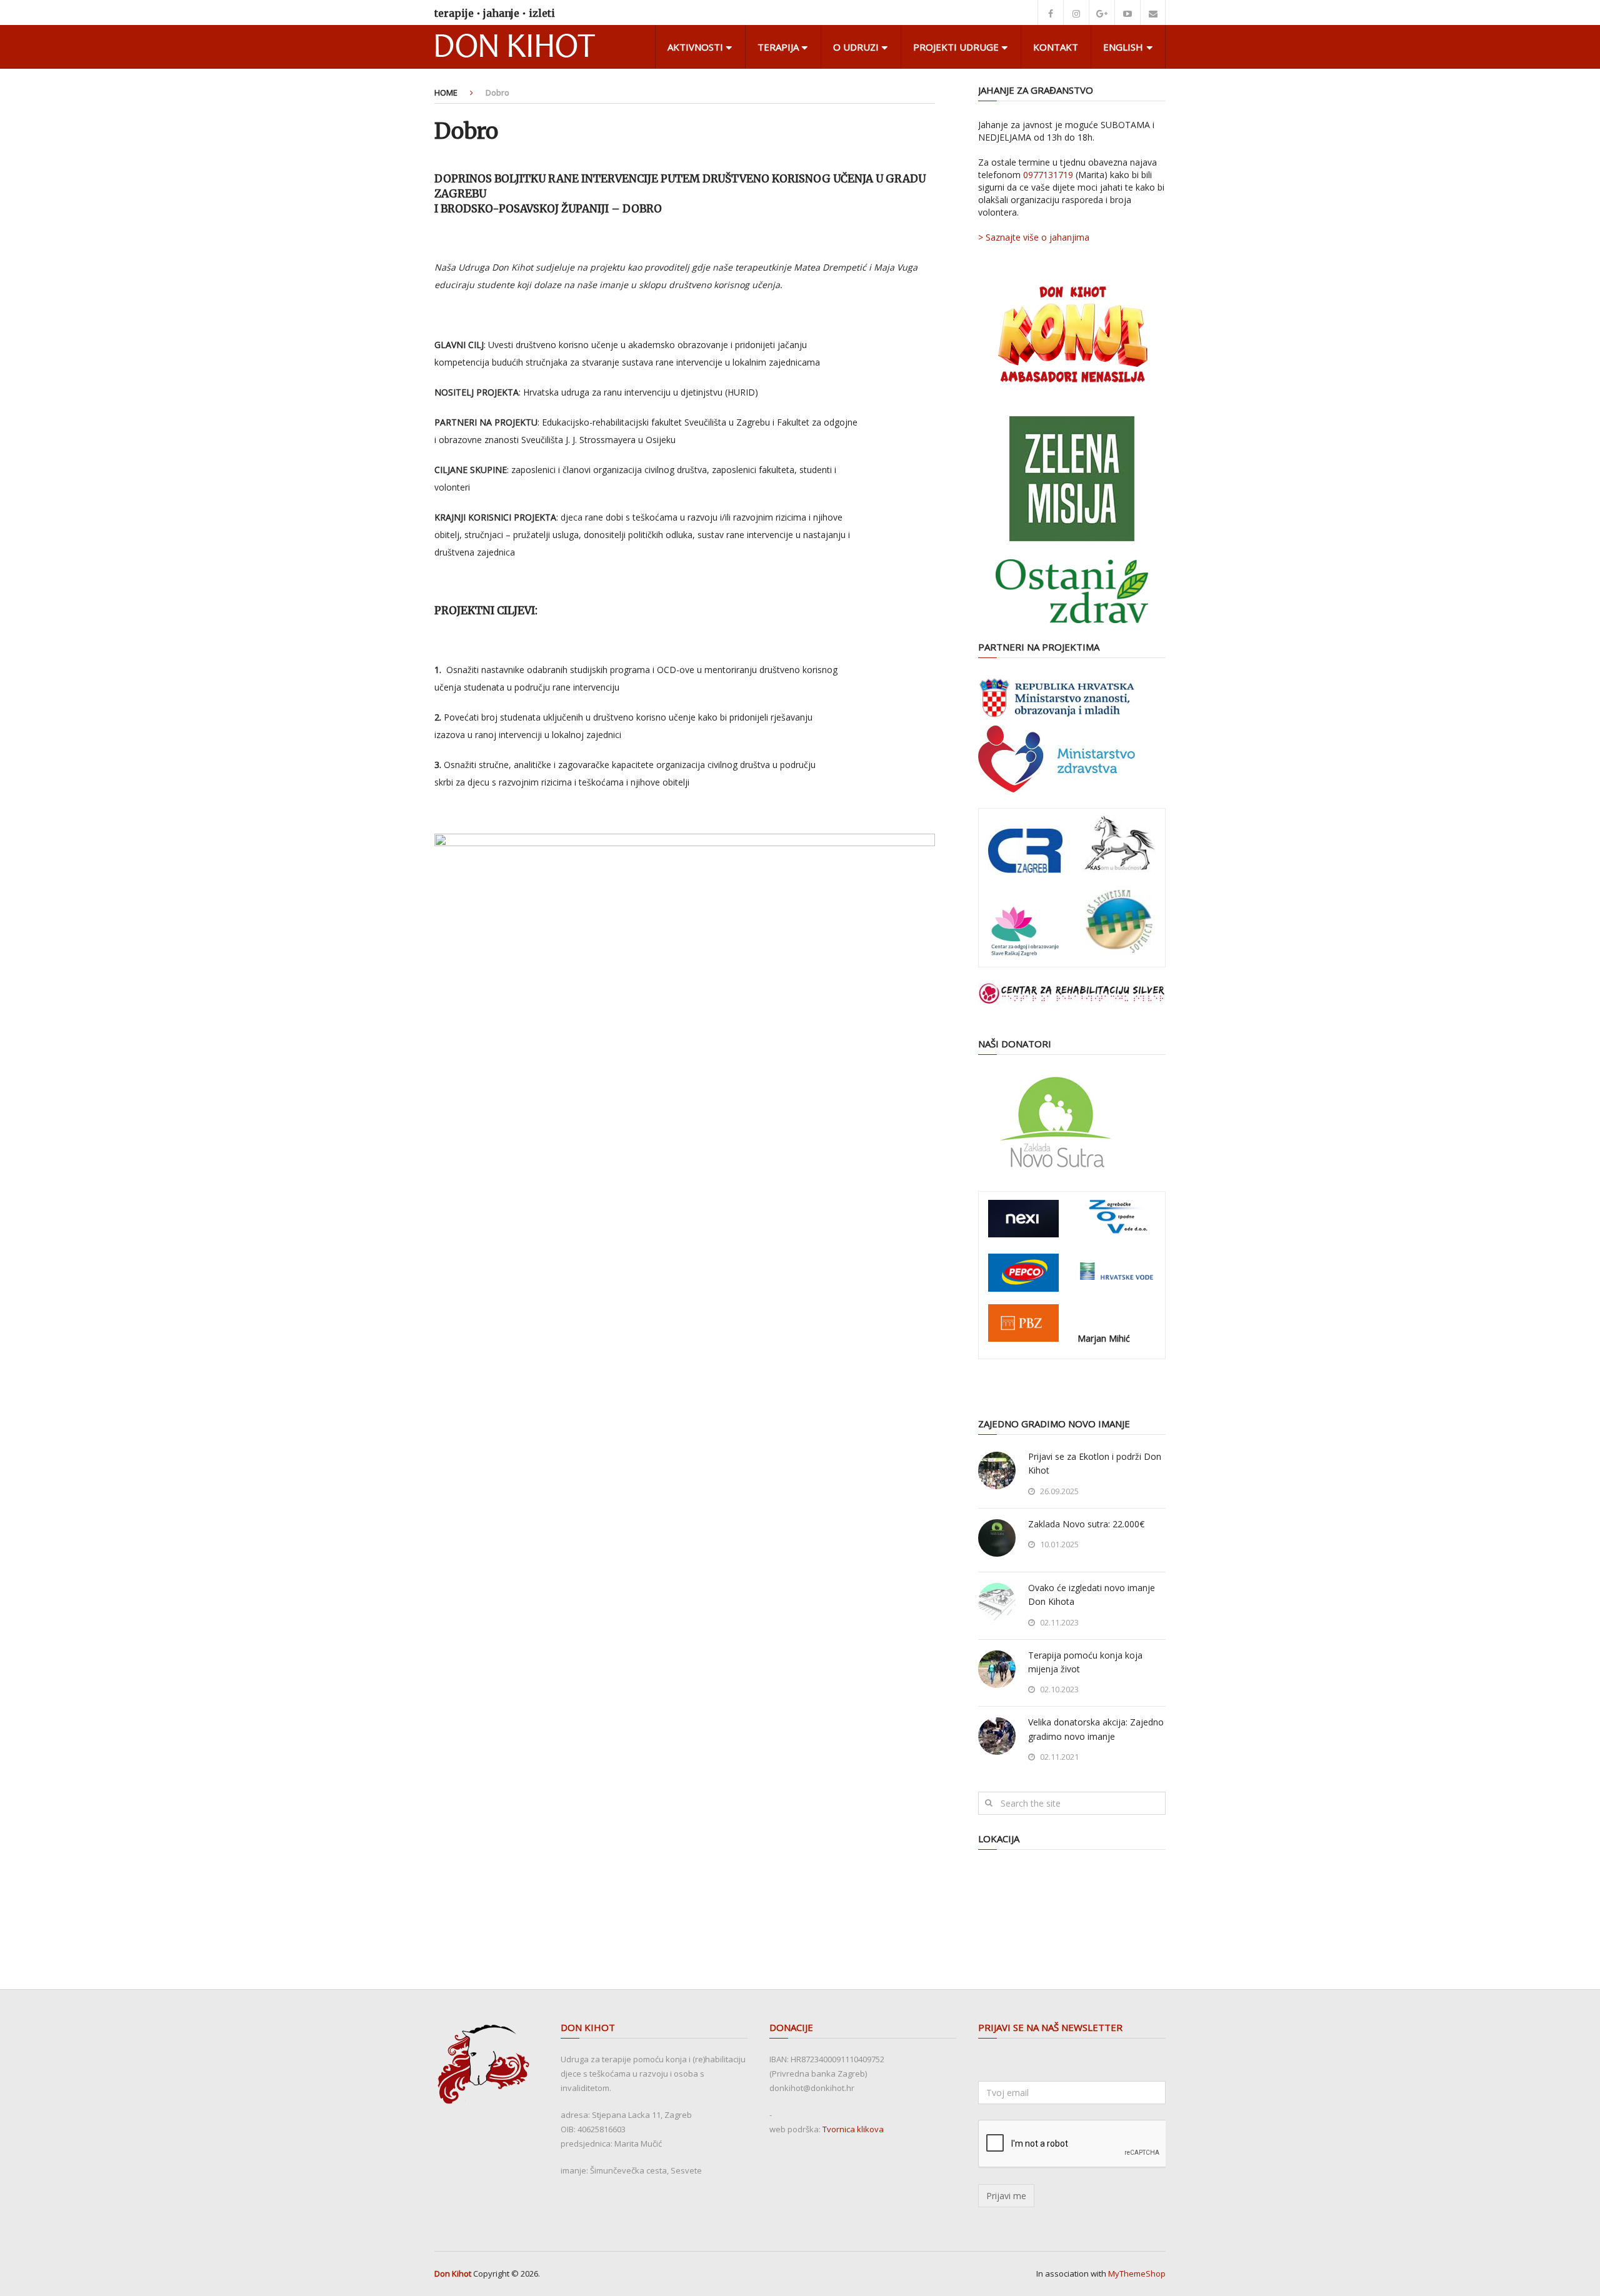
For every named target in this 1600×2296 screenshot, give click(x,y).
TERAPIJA (778, 47)
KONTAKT (1056, 47)
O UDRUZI (856, 47)
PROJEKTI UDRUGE (956, 47)
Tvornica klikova (853, 2129)
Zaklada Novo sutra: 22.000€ (1086, 1524)
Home (446, 92)
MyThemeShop (1137, 2274)
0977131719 (1048, 175)
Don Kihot (453, 2274)
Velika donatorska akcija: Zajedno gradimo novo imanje (1096, 1729)
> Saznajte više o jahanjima (1034, 237)
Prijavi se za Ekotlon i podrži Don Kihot (1095, 1463)
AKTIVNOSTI (695, 47)
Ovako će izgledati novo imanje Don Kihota (1092, 1595)
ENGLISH (1123, 47)
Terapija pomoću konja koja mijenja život (1085, 1662)
